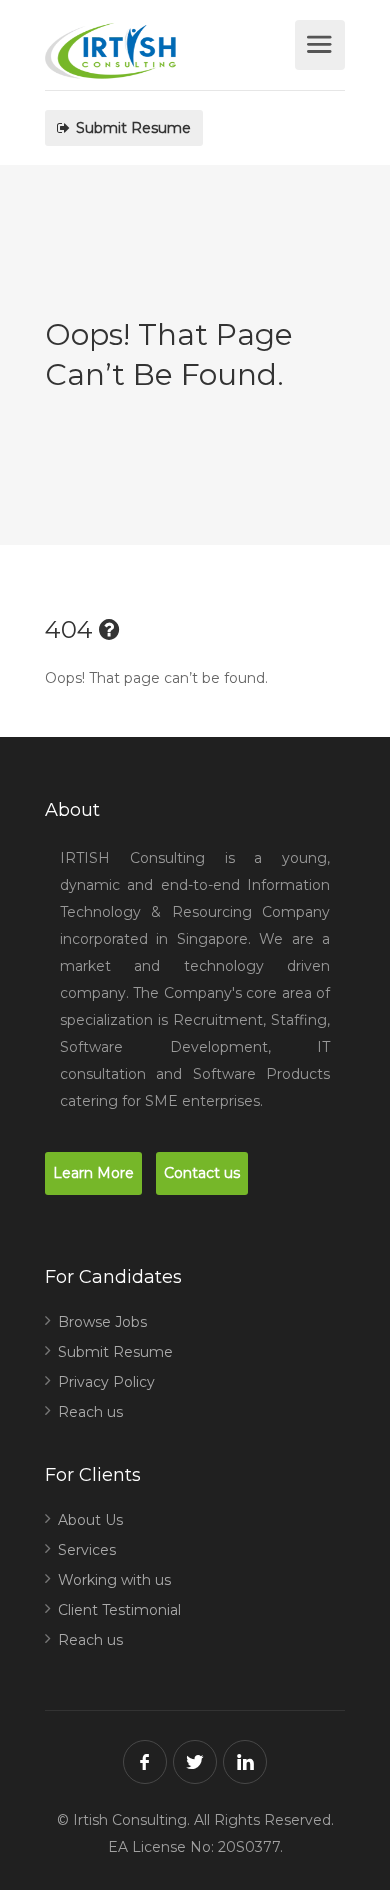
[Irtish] (167, 55)
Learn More (93, 1173)
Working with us (114, 1580)
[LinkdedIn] (245, 1762)
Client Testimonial (119, 1610)
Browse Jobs (102, 1322)
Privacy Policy (106, 1382)
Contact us (202, 1173)
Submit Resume (131, 128)
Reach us (90, 1412)
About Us (90, 1520)
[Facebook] (145, 1762)
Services (87, 1550)
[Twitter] (195, 1762)
